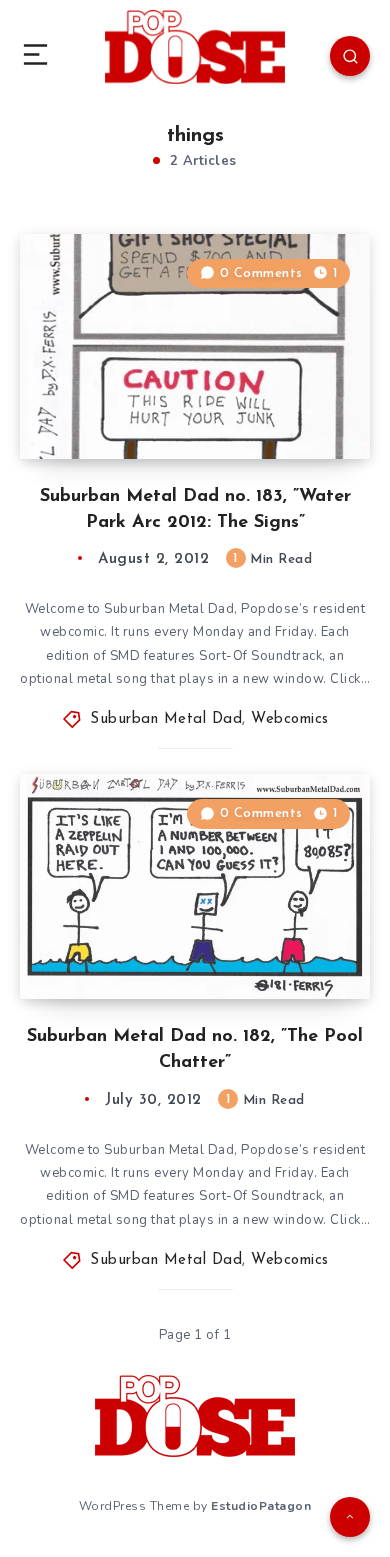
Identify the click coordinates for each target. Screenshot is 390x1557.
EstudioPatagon (261, 1506)
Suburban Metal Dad (166, 719)
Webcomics (290, 719)
